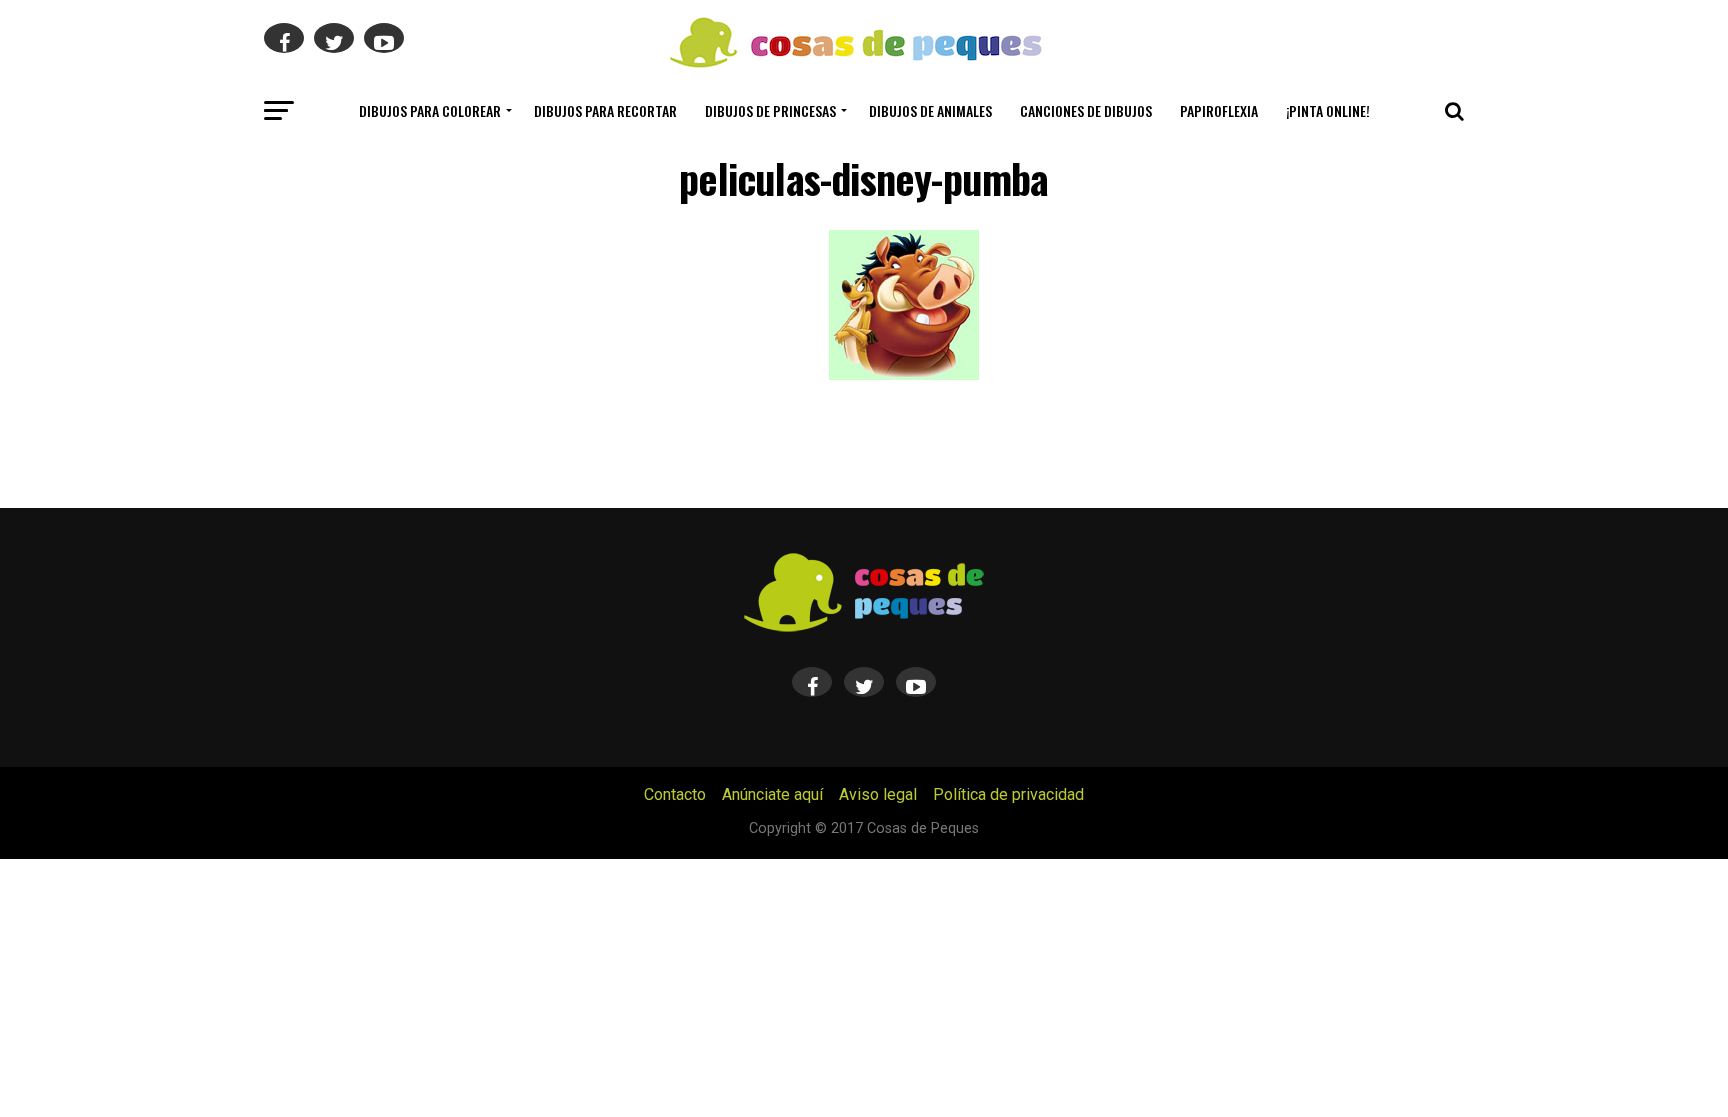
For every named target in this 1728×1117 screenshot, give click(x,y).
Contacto (675, 794)
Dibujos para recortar (605, 110)
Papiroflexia (1219, 110)
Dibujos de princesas (770, 110)
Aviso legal (878, 794)
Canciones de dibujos (1086, 110)
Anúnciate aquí (772, 794)
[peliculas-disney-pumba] (904, 374)
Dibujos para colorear (430, 110)
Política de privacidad (1008, 794)
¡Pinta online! (1328, 110)
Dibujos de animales (930, 110)
